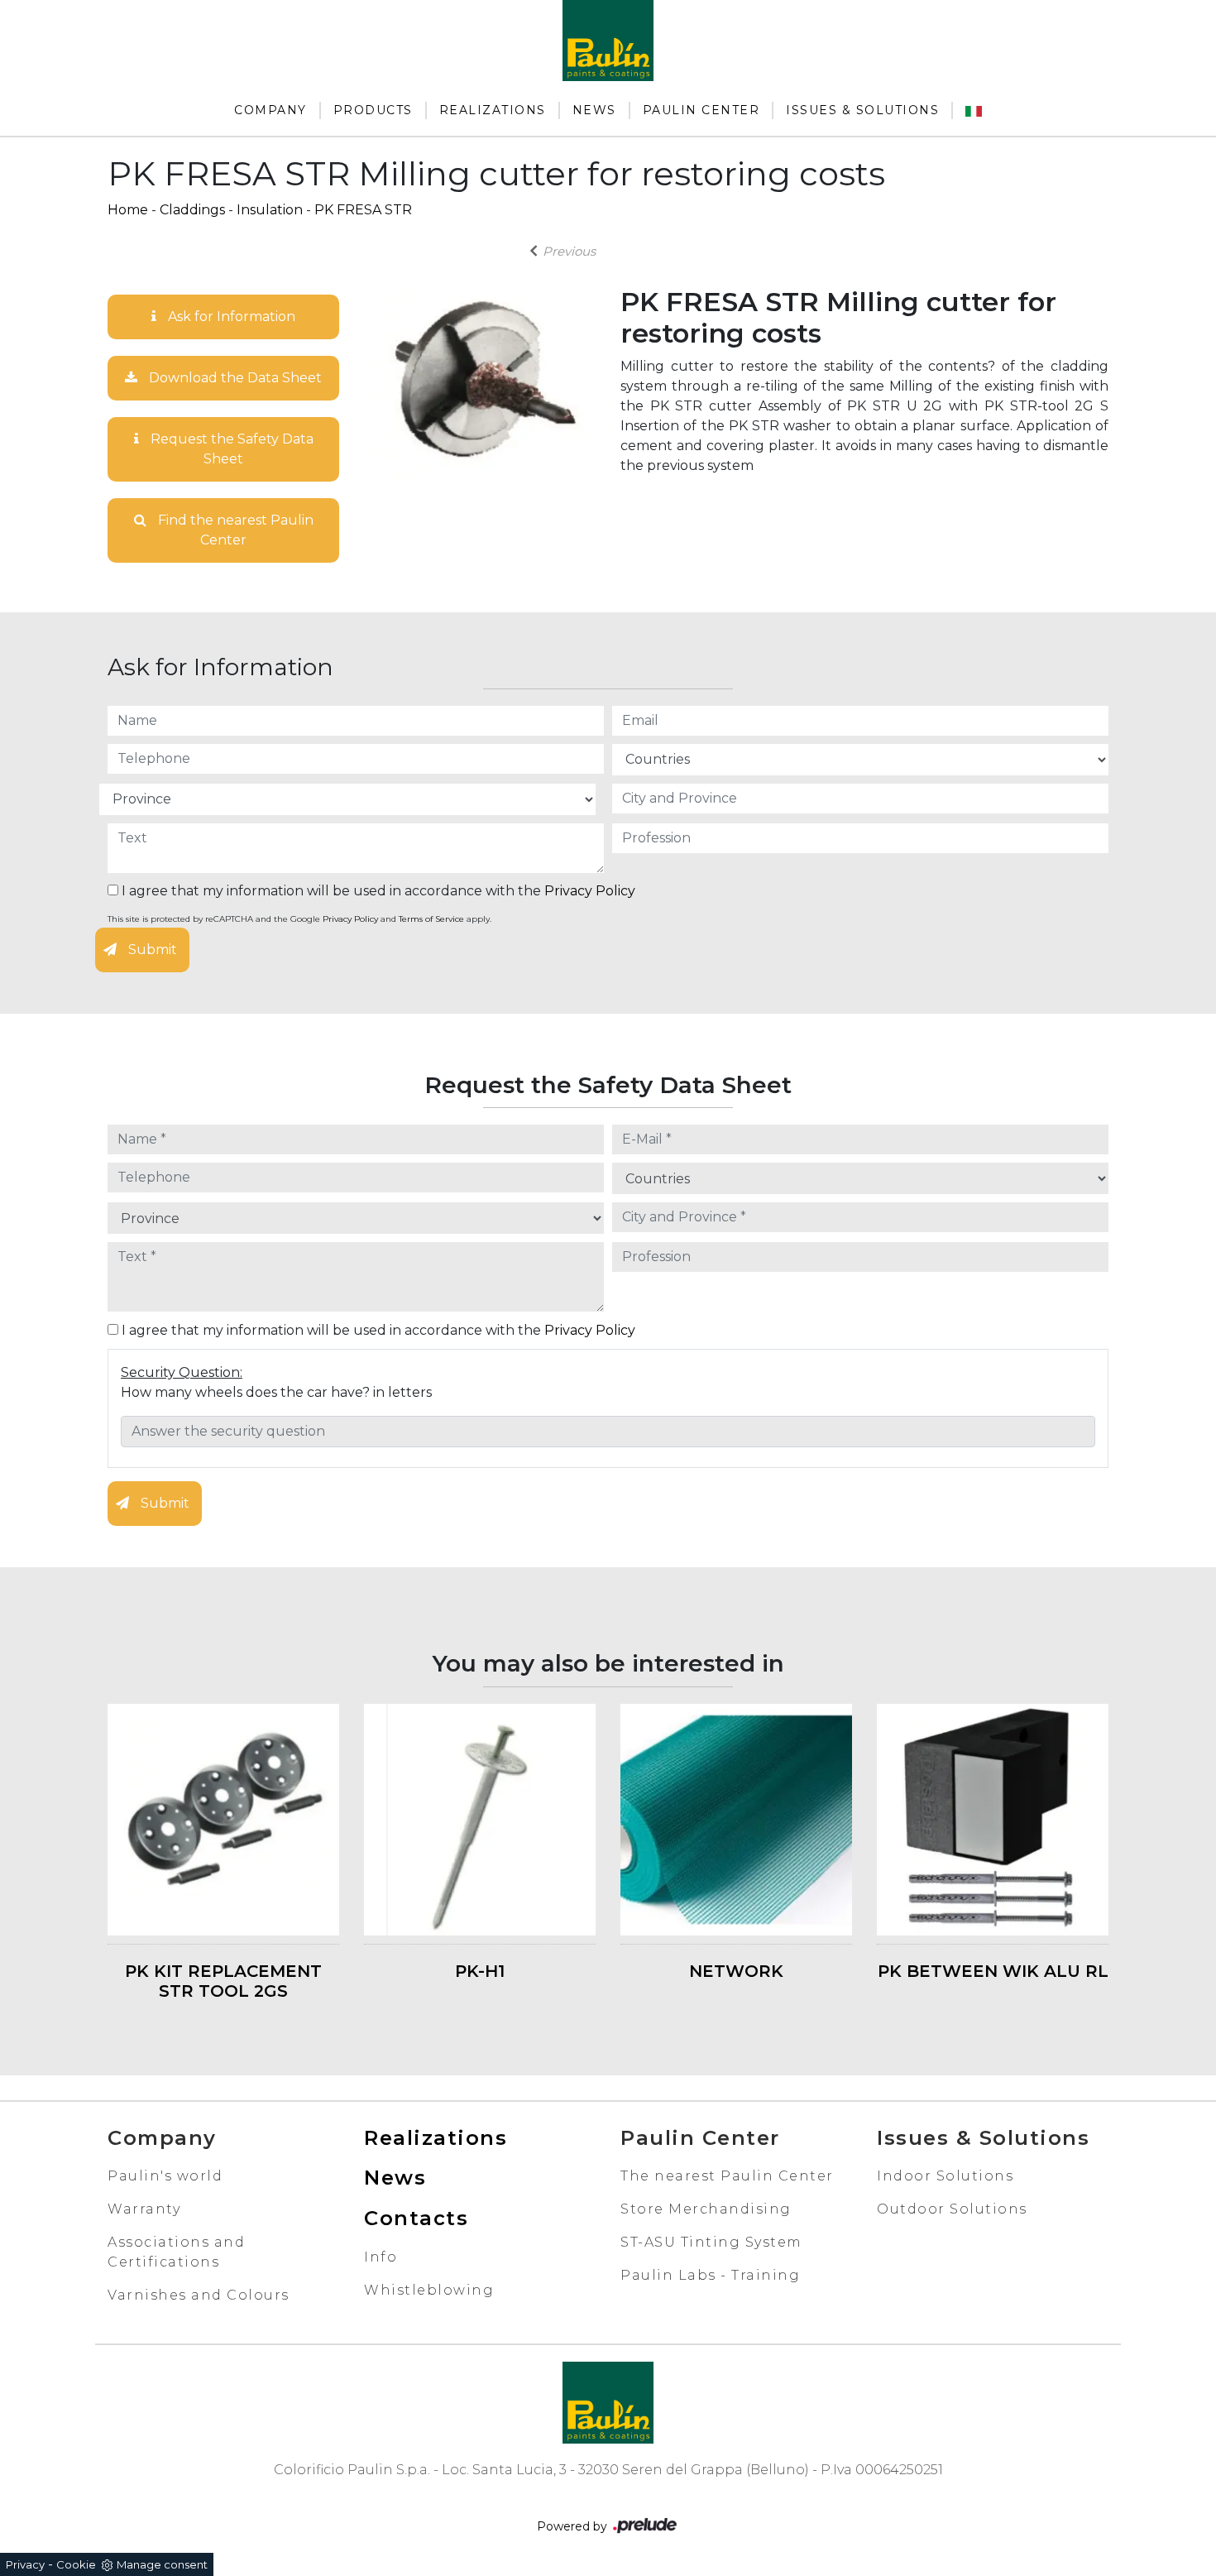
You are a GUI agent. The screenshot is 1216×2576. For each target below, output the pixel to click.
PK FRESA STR (363, 210)
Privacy (25, 2564)
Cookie (76, 2564)
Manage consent (162, 2564)
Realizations (493, 110)
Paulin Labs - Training (710, 2275)
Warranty (144, 2209)
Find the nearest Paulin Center (234, 530)
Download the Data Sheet (234, 378)
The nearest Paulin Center (727, 2176)
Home (128, 210)
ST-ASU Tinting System (711, 2242)
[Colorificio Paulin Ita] (974, 110)
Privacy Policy (590, 891)
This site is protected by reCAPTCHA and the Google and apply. (299, 919)
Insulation (270, 210)
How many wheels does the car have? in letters (276, 1392)
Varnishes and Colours (199, 2295)
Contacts (416, 2218)
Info (381, 2257)
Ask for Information (230, 317)
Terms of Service (431, 919)
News (594, 110)
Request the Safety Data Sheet (230, 449)
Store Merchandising (706, 2209)
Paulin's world (165, 2176)
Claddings (192, 210)
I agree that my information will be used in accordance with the (377, 891)
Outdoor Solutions (952, 2209)
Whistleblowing (429, 2290)
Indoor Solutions (945, 2176)
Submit (151, 950)
